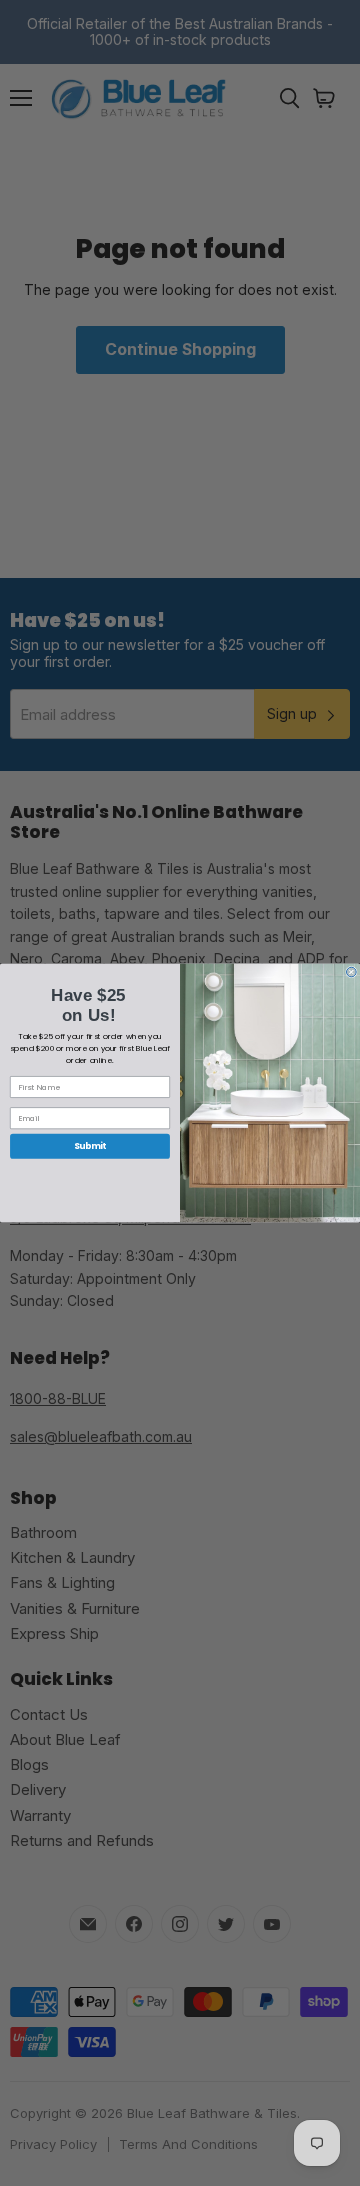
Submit (90, 1146)
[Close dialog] (352, 972)
